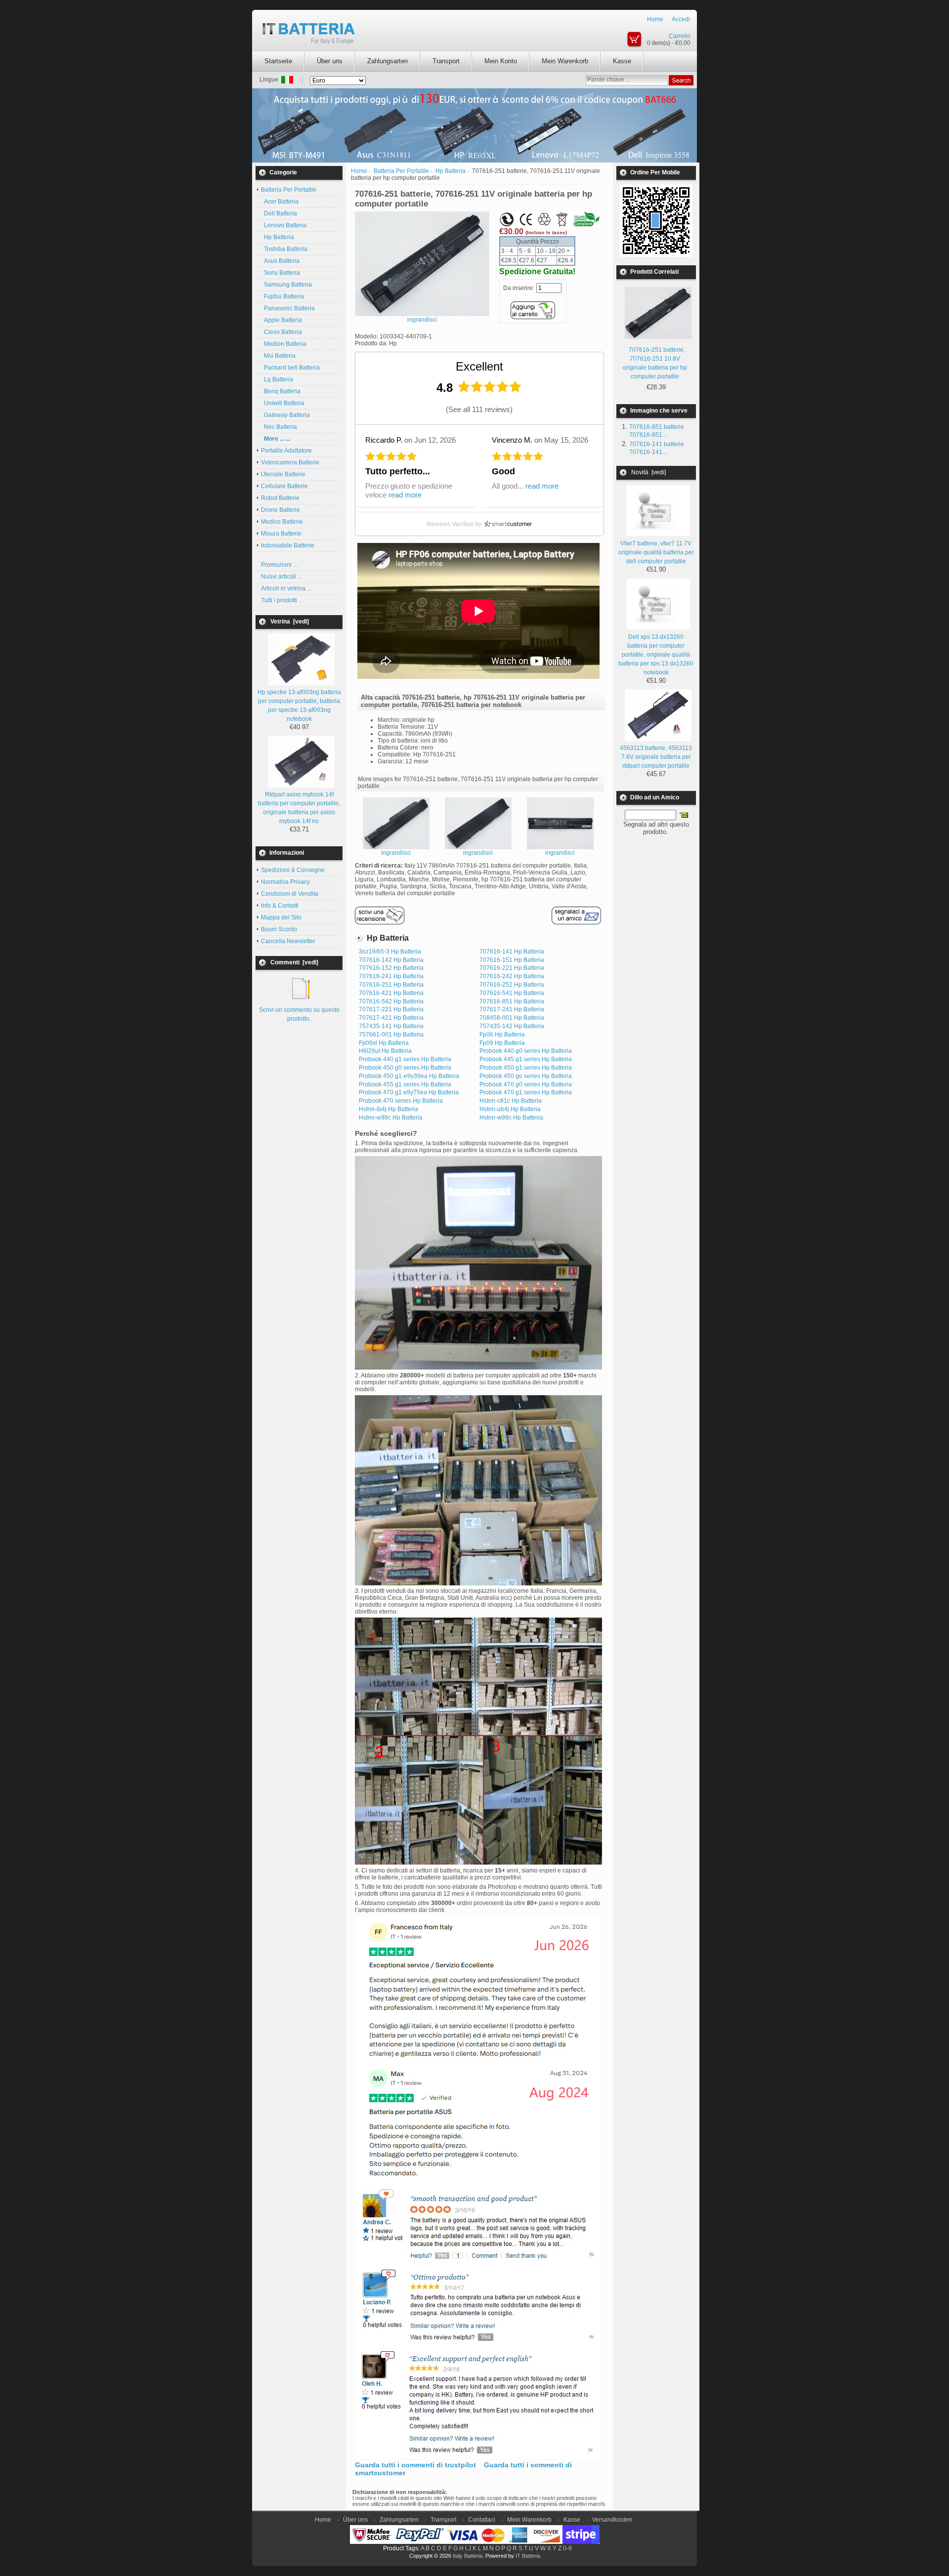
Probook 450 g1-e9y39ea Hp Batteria (409, 1076)
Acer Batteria (280, 202)
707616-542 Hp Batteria (391, 1001)
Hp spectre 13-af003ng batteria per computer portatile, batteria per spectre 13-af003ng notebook (299, 706)
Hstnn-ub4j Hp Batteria (510, 1109)
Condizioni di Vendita (290, 894)
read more (405, 495)
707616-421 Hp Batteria (391, 993)
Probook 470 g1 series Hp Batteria (526, 1092)
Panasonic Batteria (288, 308)
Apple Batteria (281, 320)
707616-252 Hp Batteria (512, 985)
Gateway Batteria (285, 415)
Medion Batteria (284, 344)
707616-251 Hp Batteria (391, 985)
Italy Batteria (468, 2556)
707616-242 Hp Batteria (512, 976)
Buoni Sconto (279, 929)
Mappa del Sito (281, 917)
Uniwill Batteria (283, 403)
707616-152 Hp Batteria (391, 968)
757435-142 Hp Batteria (512, 1026)
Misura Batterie (281, 534)
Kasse (622, 61)
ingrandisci (396, 853)
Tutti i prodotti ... (282, 600)
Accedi (681, 19)
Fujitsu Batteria (282, 296)
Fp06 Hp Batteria (502, 1035)
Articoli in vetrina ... (286, 588)
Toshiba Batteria (284, 249)
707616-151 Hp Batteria (512, 960)
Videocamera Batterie (290, 462)
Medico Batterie (282, 522)
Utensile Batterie (283, 474)
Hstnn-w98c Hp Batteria (391, 1118)
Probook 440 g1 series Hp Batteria (405, 1059)
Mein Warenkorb (565, 61)
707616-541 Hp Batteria (512, 993)
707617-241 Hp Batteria (512, 1009)
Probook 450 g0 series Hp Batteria (405, 1068)
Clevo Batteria (281, 332)
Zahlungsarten (388, 61)
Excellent (479, 366)
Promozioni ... (279, 565)
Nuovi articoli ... (281, 577)
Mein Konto (501, 61)
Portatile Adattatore (286, 451)
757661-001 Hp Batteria (391, 1035)
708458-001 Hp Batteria (512, 1018)
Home (655, 19)
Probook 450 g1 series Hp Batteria (526, 1068)
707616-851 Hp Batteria (512, 1001)
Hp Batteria (278, 237)
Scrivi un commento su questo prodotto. (299, 1014)
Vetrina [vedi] (290, 622)
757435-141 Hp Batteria (391, 1026)
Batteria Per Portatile (401, 171)
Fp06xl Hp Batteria (384, 1043)
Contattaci (482, 2520)
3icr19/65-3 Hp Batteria (390, 952)
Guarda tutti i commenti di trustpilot (415, 2465)
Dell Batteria (279, 213)
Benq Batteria (281, 391)
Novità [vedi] (648, 472)
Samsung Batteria (286, 285)
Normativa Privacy (285, 882)
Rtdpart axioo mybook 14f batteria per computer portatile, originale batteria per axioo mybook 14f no (299, 808)
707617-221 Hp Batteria (391, 1009)
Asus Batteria (280, 261)
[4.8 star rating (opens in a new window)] (490, 387)
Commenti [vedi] (294, 962)
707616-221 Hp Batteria (512, 968)
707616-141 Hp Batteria (512, 952)
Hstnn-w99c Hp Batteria (511, 1118)
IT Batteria (528, 2556)
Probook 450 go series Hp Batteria (526, 1076)
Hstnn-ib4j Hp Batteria (388, 1109)
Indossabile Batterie (288, 545)
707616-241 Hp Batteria (391, 976)
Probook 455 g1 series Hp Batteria (405, 1084)
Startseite (278, 61)
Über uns (330, 61)
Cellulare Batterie (284, 486)
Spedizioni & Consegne (293, 870)
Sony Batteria (280, 273)
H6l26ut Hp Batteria (385, 1051)
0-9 (567, 2548)
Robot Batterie (280, 498)
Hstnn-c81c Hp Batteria (511, 1101)
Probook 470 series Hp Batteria (401, 1101)
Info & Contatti (280, 906)
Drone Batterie (280, 510)
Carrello (680, 36)
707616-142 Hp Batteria (391, 960)
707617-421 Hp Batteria (391, 1018)
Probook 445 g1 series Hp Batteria (526, 1059)
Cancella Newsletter (288, 941)
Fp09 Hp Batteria (502, 1043)
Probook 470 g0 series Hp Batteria (526, 1084)
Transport (446, 61)
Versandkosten (612, 2520)
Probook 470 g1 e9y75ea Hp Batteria (409, 1092)
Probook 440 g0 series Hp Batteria (526, 1051)
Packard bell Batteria (290, 368)
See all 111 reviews (479, 409)
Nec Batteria (279, 427)
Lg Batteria (277, 379)
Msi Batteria (278, 356)
